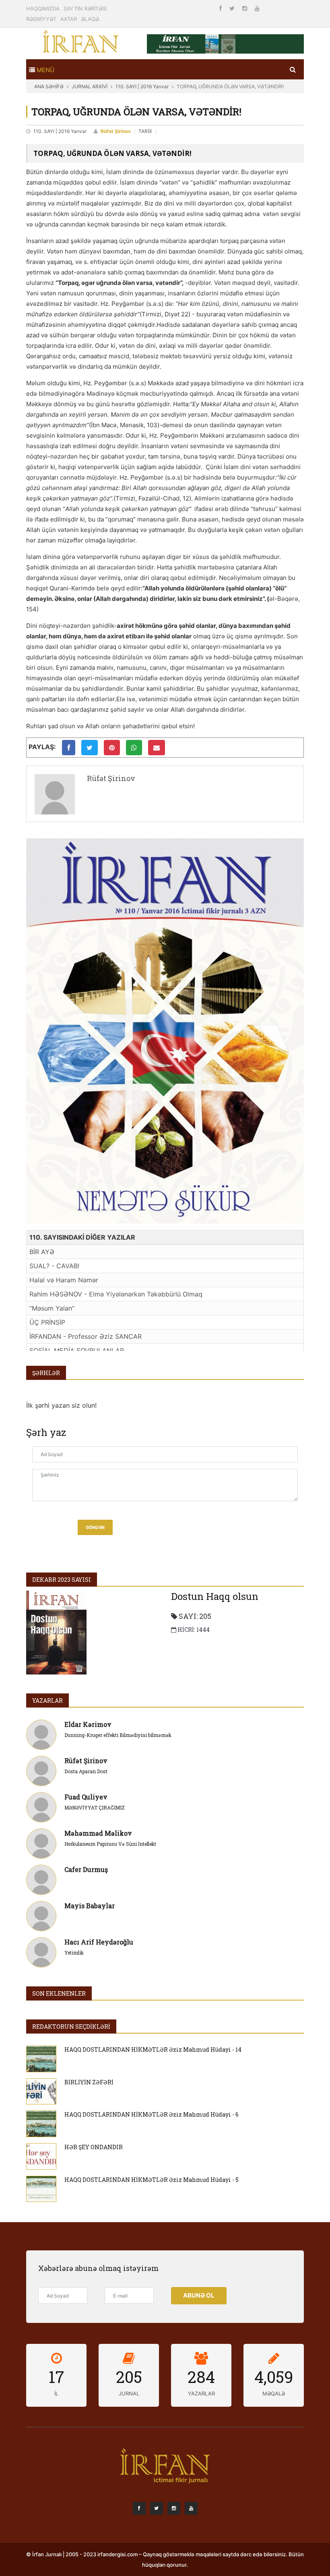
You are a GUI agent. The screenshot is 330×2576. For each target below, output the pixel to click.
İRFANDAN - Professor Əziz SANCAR (86, 1336)
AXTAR (69, 19)
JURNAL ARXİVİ (90, 86)
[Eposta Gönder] (157, 748)
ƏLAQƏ (90, 19)
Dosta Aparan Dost (86, 1771)
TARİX (145, 131)
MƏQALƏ (274, 2393)
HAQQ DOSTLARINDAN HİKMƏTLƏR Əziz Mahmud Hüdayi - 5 (152, 2180)
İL (56, 2393)
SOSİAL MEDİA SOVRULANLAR (77, 1350)
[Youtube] (257, 8)
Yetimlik (74, 1953)
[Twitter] (233, 8)
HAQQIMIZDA (43, 8)
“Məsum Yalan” (52, 1308)
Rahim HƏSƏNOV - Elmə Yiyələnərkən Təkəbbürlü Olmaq (116, 1294)
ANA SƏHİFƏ (49, 86)
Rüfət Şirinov (116, 131)
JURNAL (129, 2393)
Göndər (95, 1528)
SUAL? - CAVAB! (54, 1266)
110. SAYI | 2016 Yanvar (142, 86)
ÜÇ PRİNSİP (47, 1322)
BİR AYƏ (42, 1252)
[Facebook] (221, 8)
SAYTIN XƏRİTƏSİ (85, 8)
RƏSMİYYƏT (41, 19)
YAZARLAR (47, 1700)
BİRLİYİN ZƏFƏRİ (89, 2082)
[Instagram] (245, 8)
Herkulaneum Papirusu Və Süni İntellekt (110, 1844)
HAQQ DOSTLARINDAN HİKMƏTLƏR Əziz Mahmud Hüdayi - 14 (153, 2049)
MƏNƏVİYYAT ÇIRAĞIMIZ (95, 1807)
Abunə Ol (199, 2295)
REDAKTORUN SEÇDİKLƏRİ (71, 2027)
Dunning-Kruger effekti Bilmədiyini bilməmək (118, 1735)
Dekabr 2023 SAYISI (62, 1580)
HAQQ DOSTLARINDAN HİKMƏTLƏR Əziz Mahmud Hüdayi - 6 (152, 2114)
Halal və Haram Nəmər (64, 1280)
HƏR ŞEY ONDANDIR (94, 2147)
